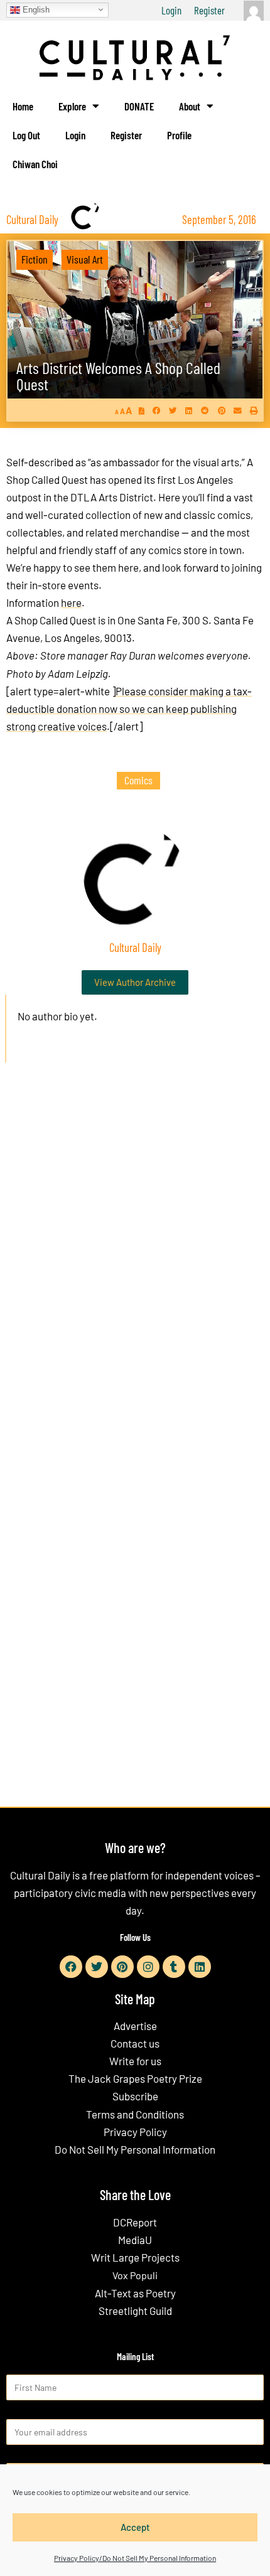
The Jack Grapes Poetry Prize (135, 2078)
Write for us (135, 2061)
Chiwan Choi (35, 164)
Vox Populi (135, 2275)
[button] (157, 411)
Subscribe (135, 2096)
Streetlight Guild (135, 2311)
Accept (135, 2527)
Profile (179, 135)
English (35, 9)
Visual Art (85, 259)
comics (138, 780)
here (71, 602)
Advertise (135, 2026)
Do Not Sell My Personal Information (135, 2149)
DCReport (135, 2222)
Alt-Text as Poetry (135, 2293)
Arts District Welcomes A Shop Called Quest (118, 376)
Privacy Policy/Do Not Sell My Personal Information (135, 2558)
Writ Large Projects (135, 2257)
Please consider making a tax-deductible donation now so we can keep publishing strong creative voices (129, 708)
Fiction (35, 259)
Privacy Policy (135, 2132)
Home (23, 106)
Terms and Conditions (135, 2114)
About (190, 106)
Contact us (135, 2043)
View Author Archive (135, 982)
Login (171, 10)
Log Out (26, 135)
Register (209, 10)
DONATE (139, 106)
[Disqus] (135, 1263)
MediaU (135, 2240)
